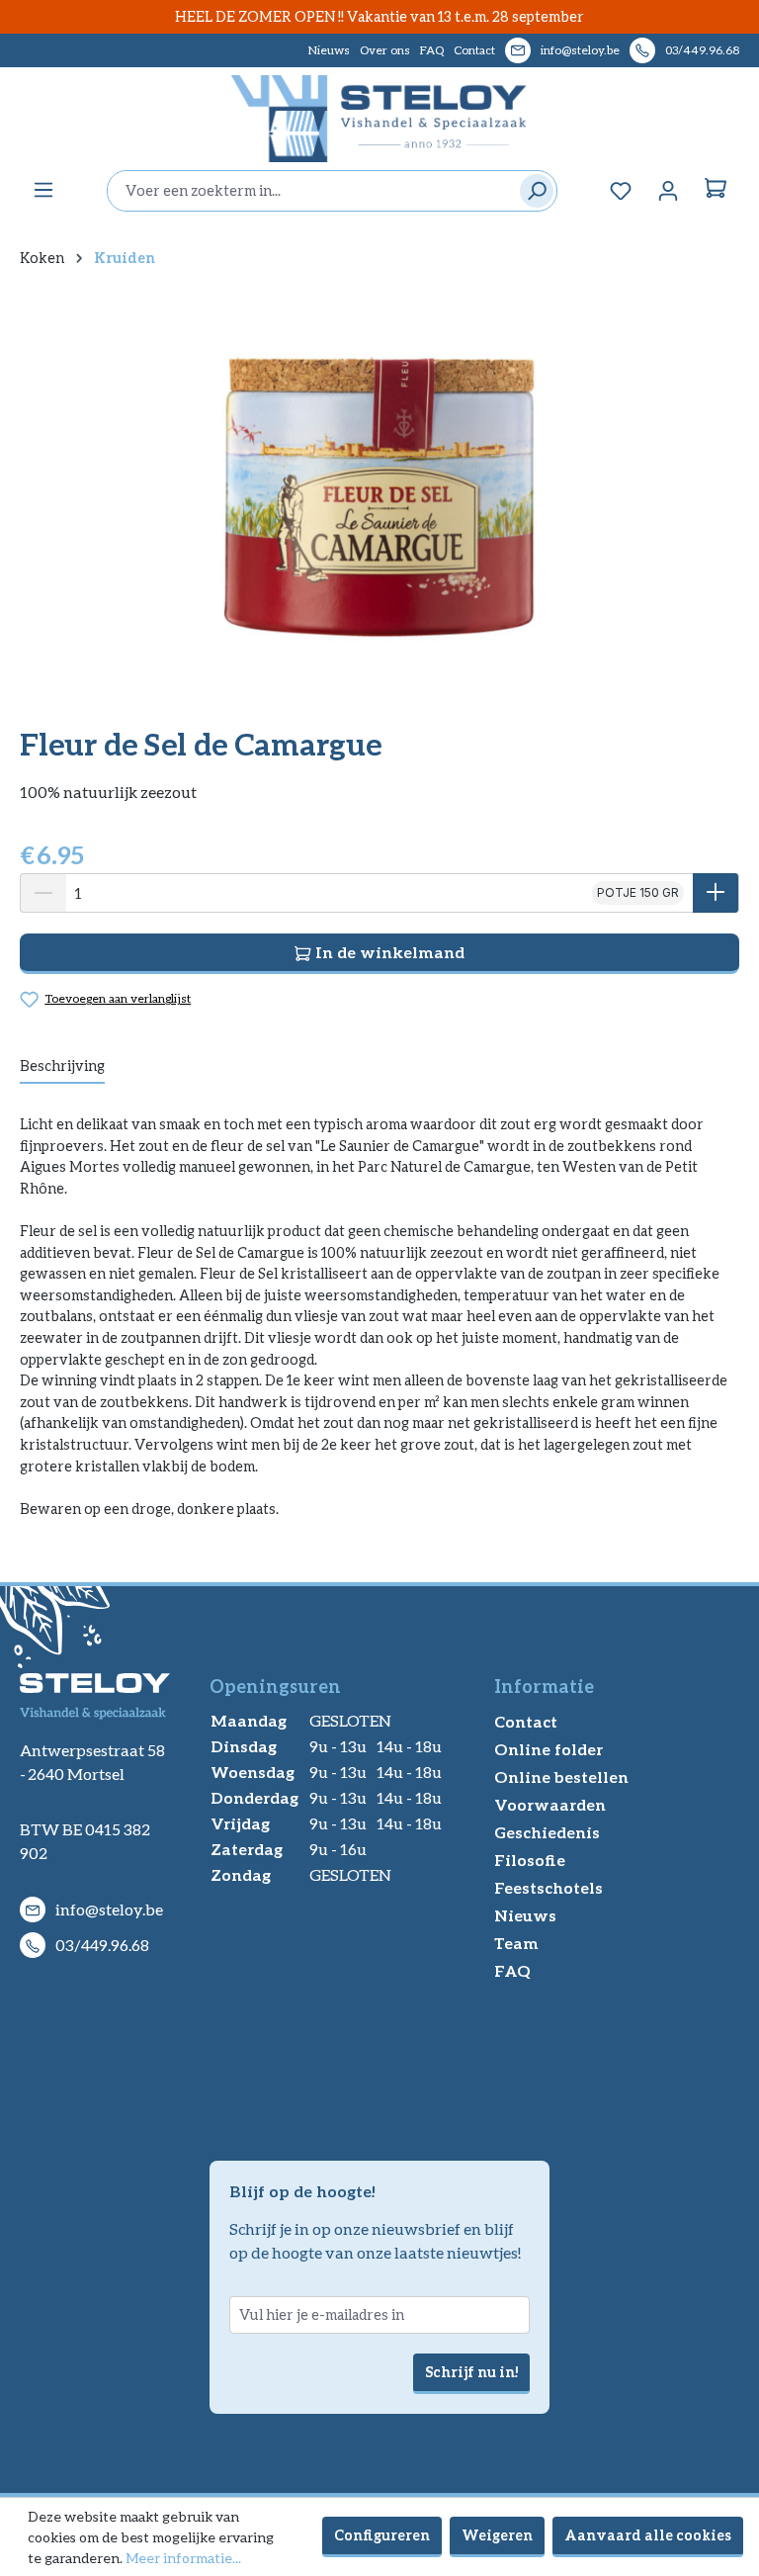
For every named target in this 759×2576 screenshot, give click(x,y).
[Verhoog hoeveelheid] (716, 893)
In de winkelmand (388, 952)
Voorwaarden (550, 1804)
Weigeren (497, 2535)
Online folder (548, 1749)
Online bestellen (561, 1777)
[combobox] (308, 191)
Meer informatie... (183, 2558)
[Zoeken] (532, 191)
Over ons (385, 50)
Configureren (382, 2535)
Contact (474, 50)
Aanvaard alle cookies (648, 2535)
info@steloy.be (580, 50)
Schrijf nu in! (471, 2372)
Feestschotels (548, 1887)
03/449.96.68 (702, 50)
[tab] (62, 1067)
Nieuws (329, 50)
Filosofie (530, 1860)
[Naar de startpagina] (379, 119)
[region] (379, 496)
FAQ (432, 50)
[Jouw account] (668, 191)
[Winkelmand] (716, 191)
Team (516, 1943)
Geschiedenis (547, 1832)
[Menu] (43, 190)
